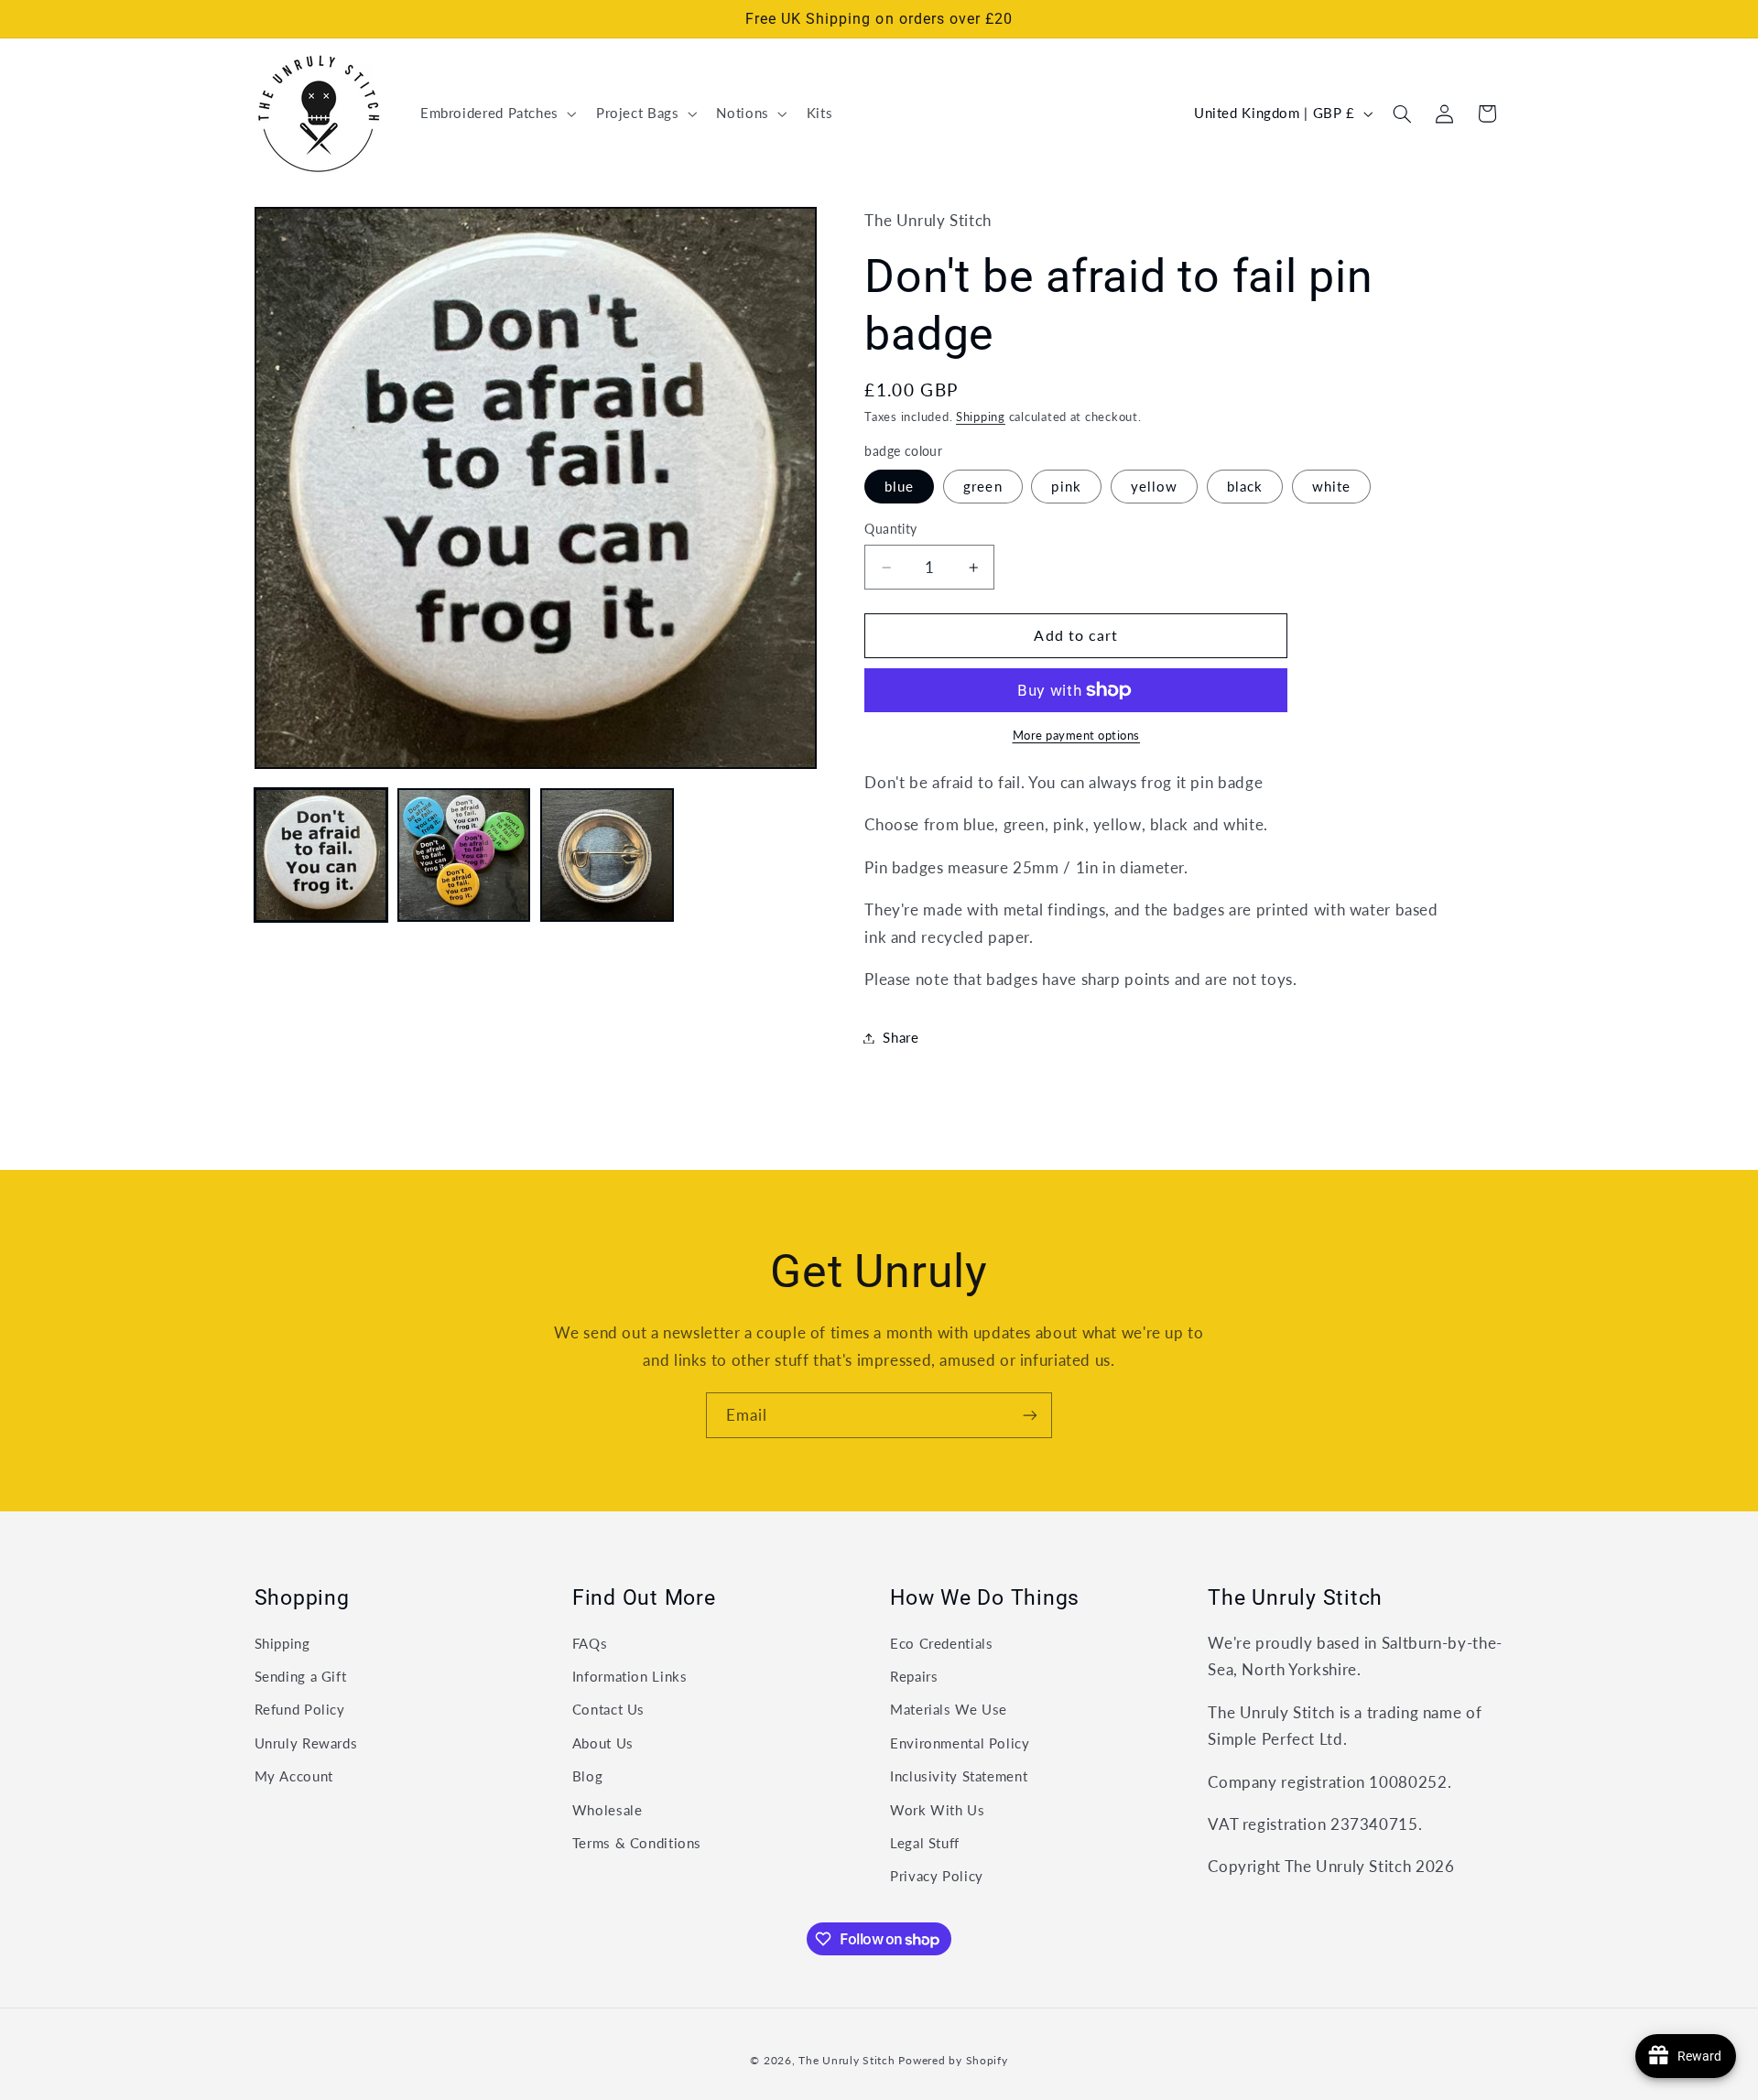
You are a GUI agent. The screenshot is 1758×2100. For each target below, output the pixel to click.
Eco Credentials (941, 1643)
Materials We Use (949, 1709)
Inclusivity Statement (959, 1776)
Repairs (914, 1676)
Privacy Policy (937, 1876)
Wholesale (608, 1810)
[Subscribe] (1030, 1415)
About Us (603, 1743)
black (1245, 486)
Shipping (981, 418)
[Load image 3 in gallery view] (607, 855)
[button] (496, 114)
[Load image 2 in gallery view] (464, 855)
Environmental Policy (960, 1743)
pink (1066, 486)
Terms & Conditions (637, 1843)
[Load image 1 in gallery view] (321, 855)
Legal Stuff (925, 1843)
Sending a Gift (301, 1676)
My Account (294, 1776)
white (1331, 486)
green (982, 486)
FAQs (590, 1643)
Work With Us (938, 1810)
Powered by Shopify (953, 2060)
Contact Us (608, 1709)
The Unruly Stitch (847, 2060)
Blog (588, 1776)
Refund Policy (300, 1709)
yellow (1154, 486)
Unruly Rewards (306, 1743)
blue (899, 486)
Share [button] (901, 1037)
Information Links (630, 1676)
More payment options (1077, 736)
